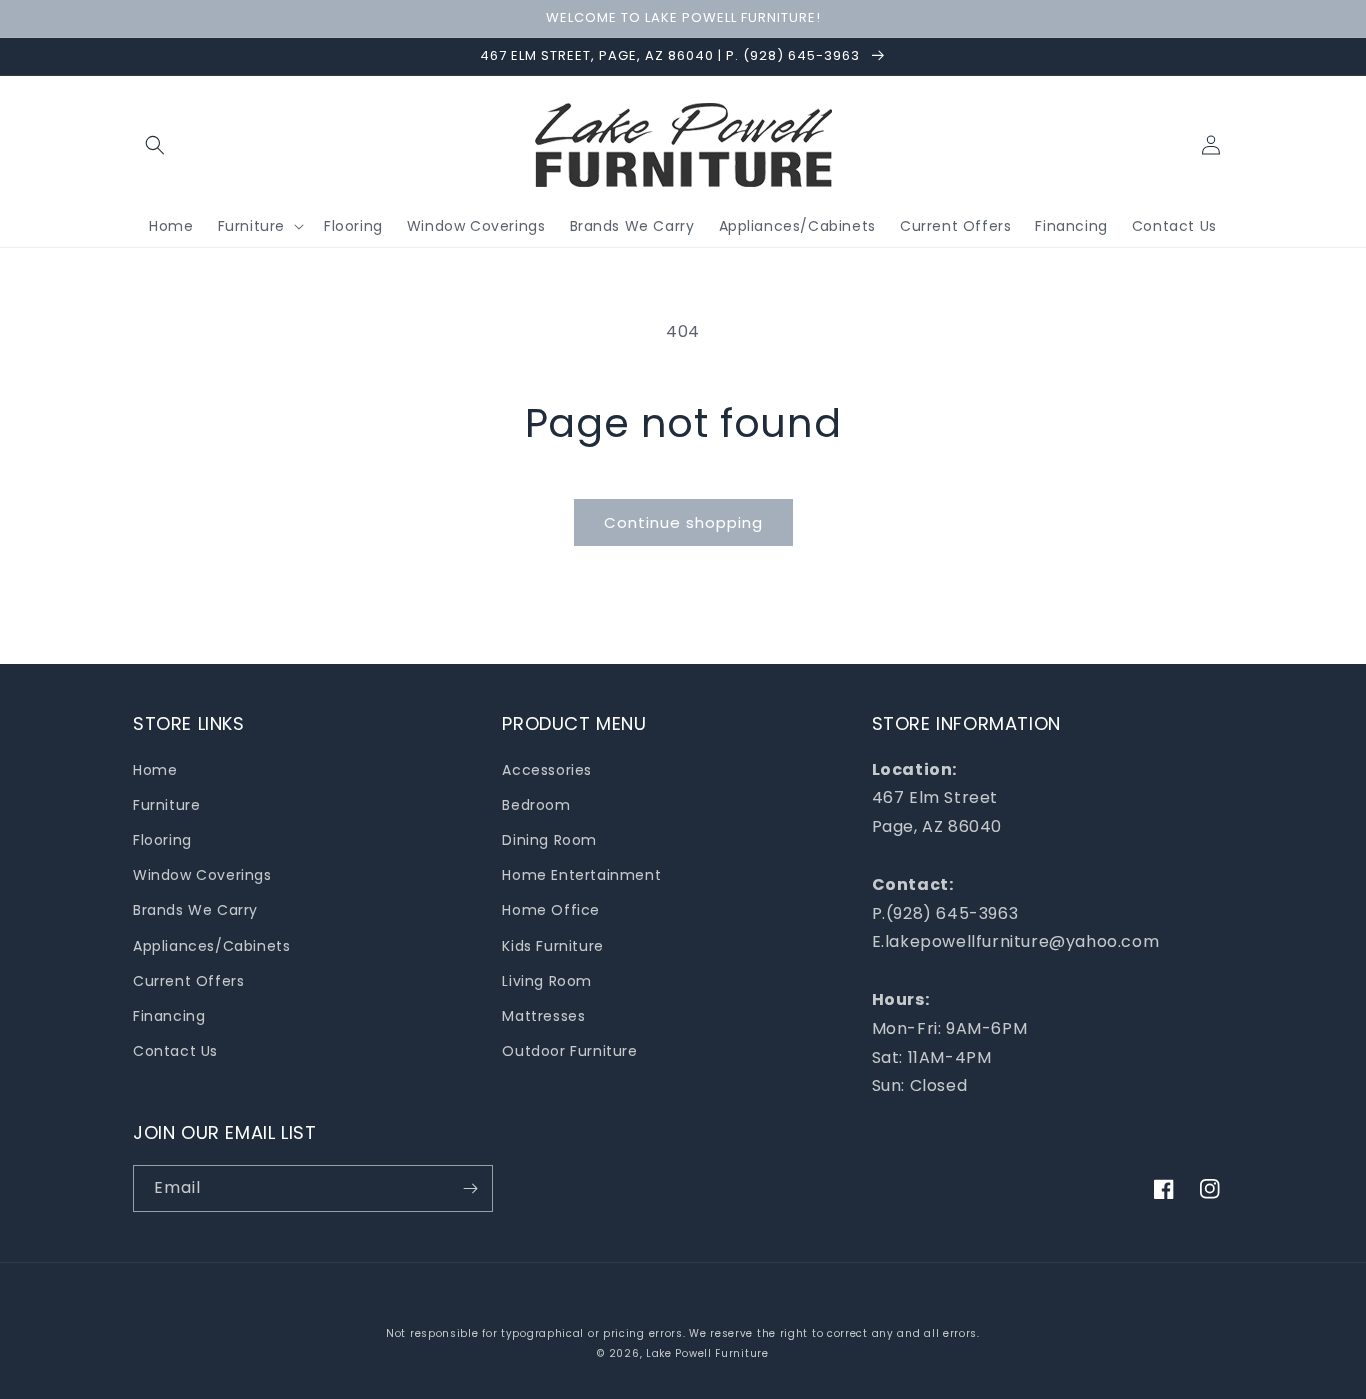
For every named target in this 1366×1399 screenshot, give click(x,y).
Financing (169, 1016)
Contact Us (175, 1051)
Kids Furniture (552, 946)
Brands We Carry (195, 910)
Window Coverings (202, 875)
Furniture (166, 805)
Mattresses (543, 1016)
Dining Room (549, 840)
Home (155, 770)
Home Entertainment (581, 875)
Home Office (551, 910)
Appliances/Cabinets (211, 946)
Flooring (162, 840)
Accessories (547, 770)
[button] (155, 145)
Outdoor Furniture (569, 1051)
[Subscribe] (470, 1188)
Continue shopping (683, 522)
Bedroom (536, 805)
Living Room (547, 981)
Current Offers (188, 981)
